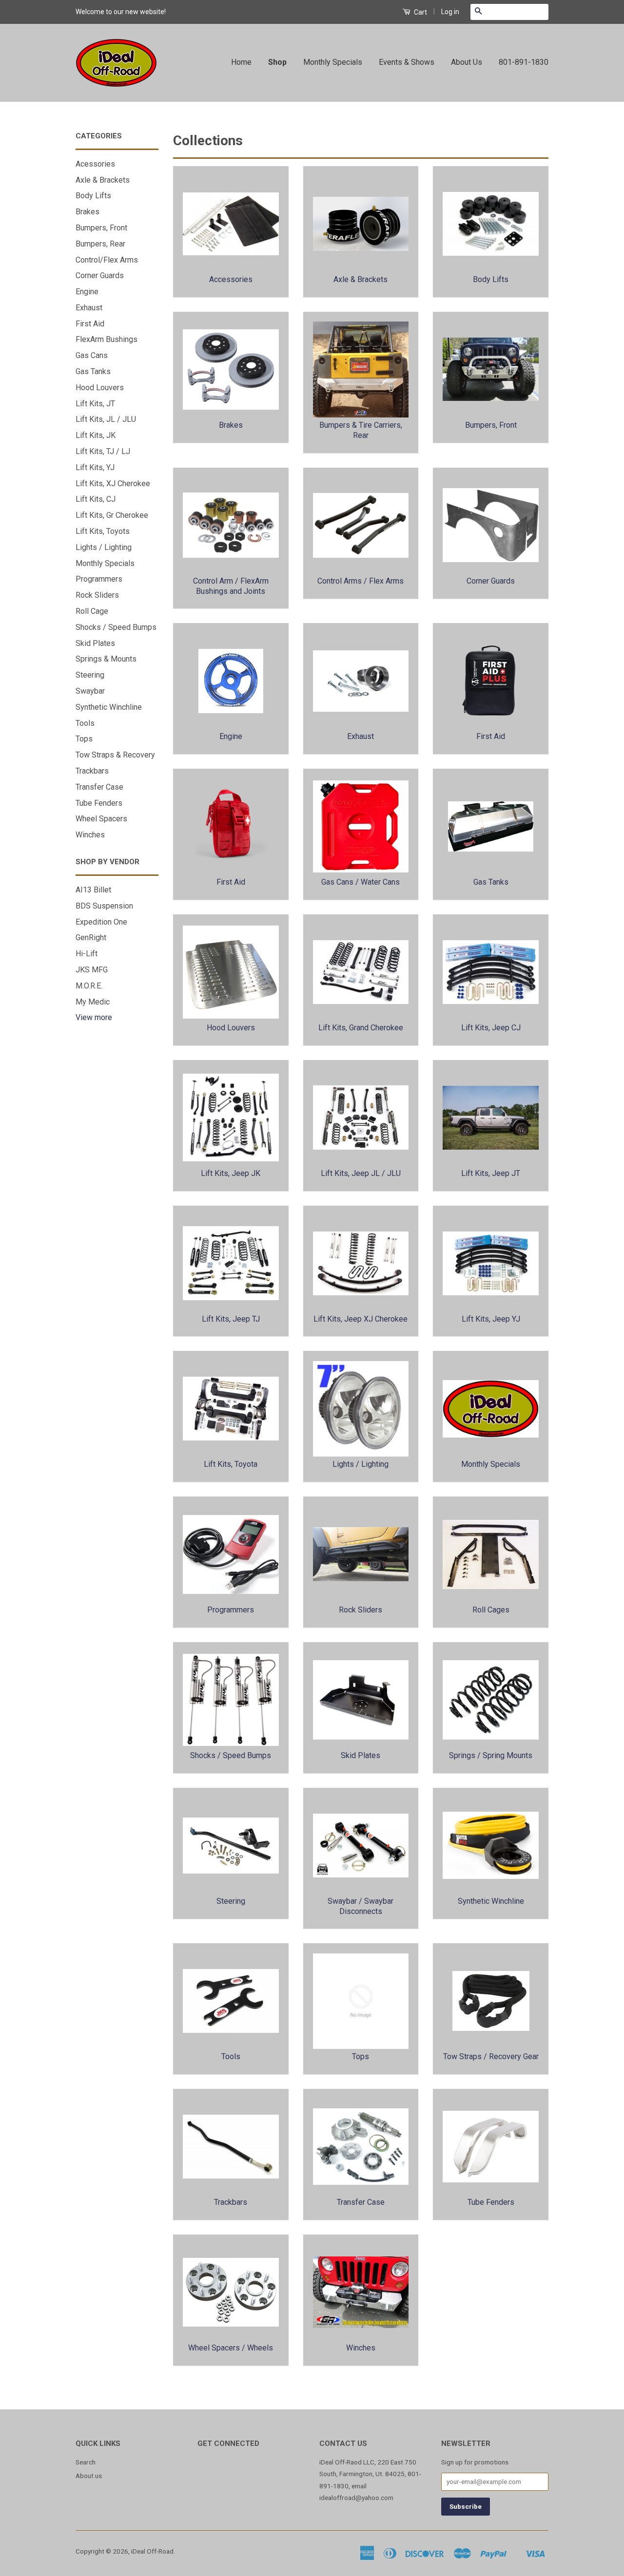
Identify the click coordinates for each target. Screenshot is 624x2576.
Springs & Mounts (106, 659)
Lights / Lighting (104, 547)
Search (86, 2462)
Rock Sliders (97, 595)
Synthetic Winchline (109, 707)
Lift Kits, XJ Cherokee (113, 483)
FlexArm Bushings (107, 339)
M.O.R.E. (89, 986)
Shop (277, 62)
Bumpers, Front (101, 228)
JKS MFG (92, 970)
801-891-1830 (524, 62)
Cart (420, 12)
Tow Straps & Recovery (115, 755)
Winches (90, 835)
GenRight (91, 938)
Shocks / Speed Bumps (116, 627)
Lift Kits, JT (95, 404)
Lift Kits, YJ (95, 467)
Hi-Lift (87, 954)
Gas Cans (92, 355)
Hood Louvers (100, 388)
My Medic (93, 1002)
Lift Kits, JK (96, 435)
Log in (450, 12)
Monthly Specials (333, 62)
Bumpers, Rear (100, 244)
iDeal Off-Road (152, 2551)
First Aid (90, 324)
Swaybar (90, 691)
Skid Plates (95, 643)
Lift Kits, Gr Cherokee (112, 515)
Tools (85, 723)
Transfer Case (99, 787)
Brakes (88, 212)
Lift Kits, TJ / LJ (103, 451)
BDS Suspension (104, 906)
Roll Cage (92, 611)
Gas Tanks (93, 371)
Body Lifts (93, 196)
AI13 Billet (93, 890)
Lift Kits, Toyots (103, 531)
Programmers (99, 579)
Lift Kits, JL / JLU (106, 419)
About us (89, 2476)
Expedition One (101, 922)
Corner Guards (100, 275)
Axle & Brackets (103, 180)
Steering (90, 675)
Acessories (95, 164)
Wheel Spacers (101, 819)
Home (241, 62)
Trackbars (92, 771)
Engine (87, 292)
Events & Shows (407, 62)
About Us (467, 62)
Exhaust (89, 308)
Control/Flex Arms (107, 260)
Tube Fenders (99, 803)
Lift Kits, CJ (96, 499)
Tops (84, 739)
